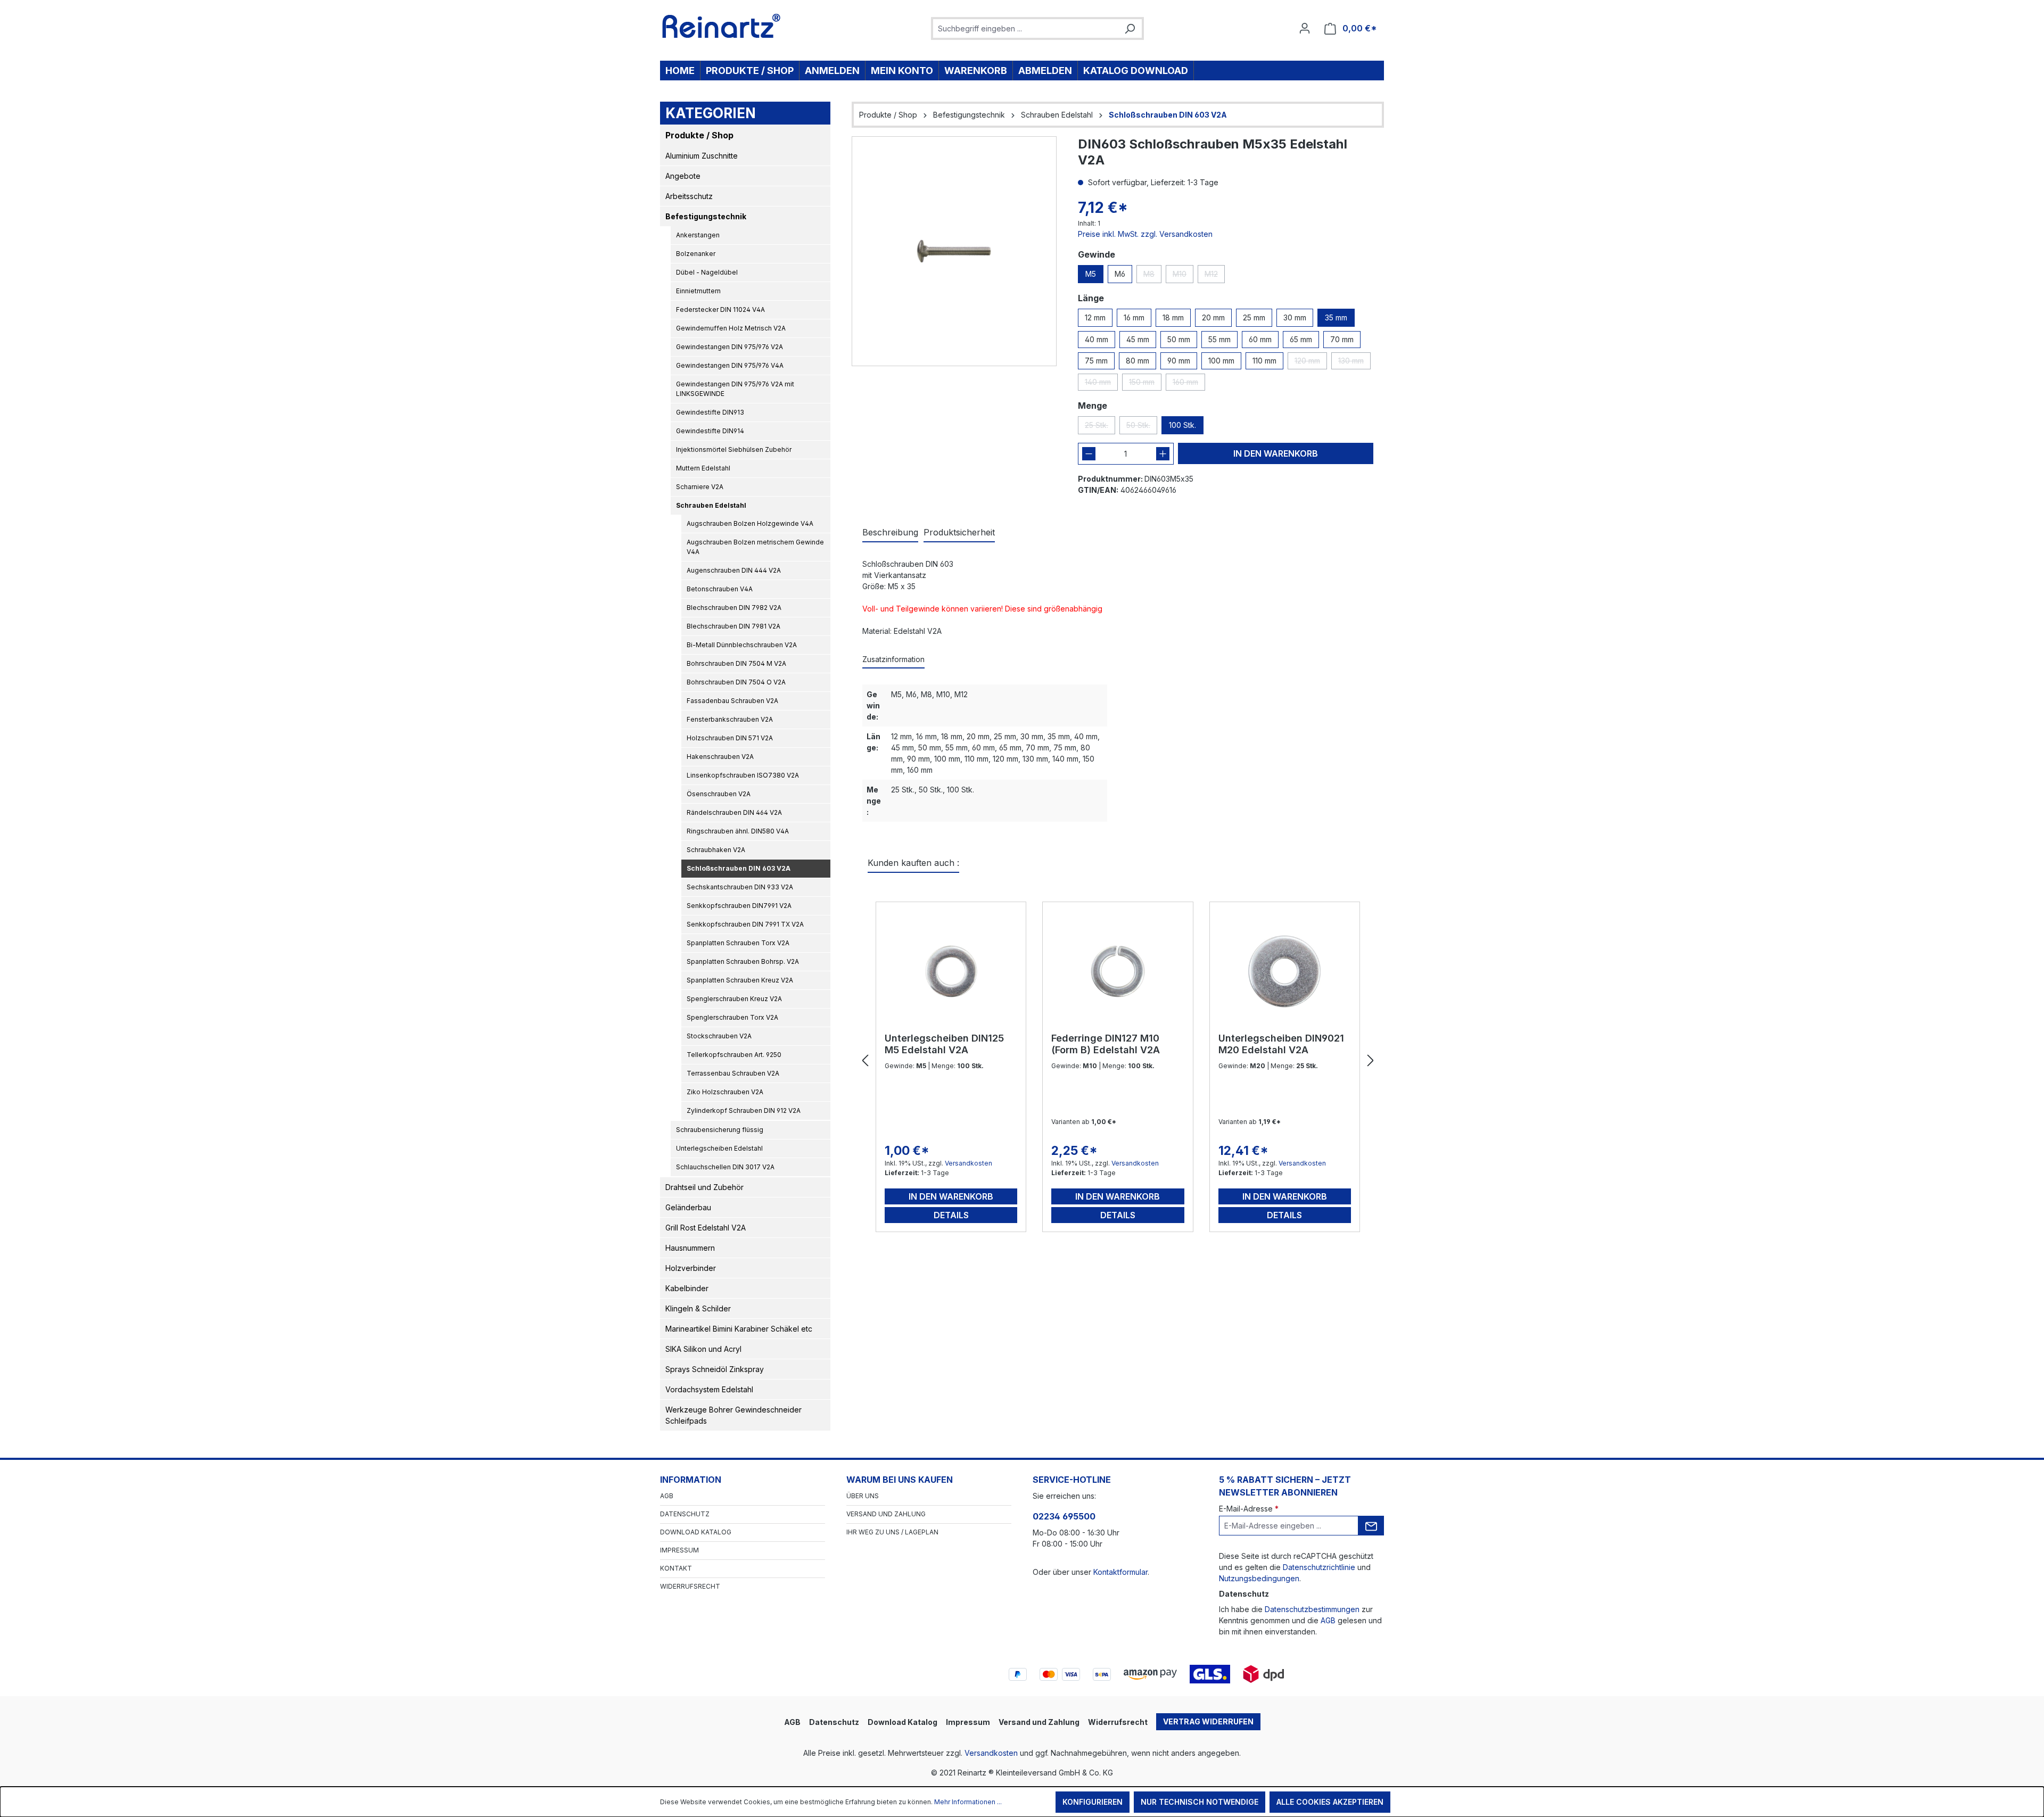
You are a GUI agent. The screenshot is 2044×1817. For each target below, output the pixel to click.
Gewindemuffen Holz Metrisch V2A (731, 328)
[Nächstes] (1371, 1061)
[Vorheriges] (865, 1061)
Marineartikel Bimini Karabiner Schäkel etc (739, 1329)
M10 (1183, 276)
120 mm (1311, 363)
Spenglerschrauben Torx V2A (732, 1017)
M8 (1152, 276)
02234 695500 (1064, 1516)
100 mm (1221, 361)
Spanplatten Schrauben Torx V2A (738, 943)
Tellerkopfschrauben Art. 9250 (734, 1055)
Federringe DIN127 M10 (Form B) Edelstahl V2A (1106, 1044)
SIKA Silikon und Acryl (703, 1349)
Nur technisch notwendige (1200, 1802)
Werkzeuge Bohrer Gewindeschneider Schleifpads (733, 1415)
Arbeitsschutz (689, 196)
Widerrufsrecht (690, 1586)
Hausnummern (690, 1248)
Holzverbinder (691, 1268)
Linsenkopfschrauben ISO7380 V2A (743, 775)
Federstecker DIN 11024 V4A (720, 309)
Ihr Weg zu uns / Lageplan (892, 1532)
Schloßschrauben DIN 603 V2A (739, 868)
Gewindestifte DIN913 (710, 412)
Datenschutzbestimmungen (1312, 1609)
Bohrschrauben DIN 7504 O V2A (736, 682)
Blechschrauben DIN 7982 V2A (734, 608)
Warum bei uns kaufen (900, 1480)
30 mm (1295, 317)
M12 (1215, 276)
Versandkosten (969, 1163)
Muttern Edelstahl (703, 468)
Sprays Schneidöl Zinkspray (715, 1369)
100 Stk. (1182, 425)
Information (691, 1480)
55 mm (1219, 339)
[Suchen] (1130, 28)
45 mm (1138, 339)
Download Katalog (696, 1532)
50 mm (1179, 339)
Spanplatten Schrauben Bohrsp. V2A (743, 961)
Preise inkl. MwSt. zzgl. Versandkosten (1145, 234)
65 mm (1301, 339)
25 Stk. (1100, 427)
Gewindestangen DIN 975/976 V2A (730, 347)
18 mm (1173, 317)
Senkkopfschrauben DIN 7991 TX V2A (745, 924)
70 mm (1342, 339)
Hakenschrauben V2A (720, 757)
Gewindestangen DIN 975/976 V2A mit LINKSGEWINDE (735, 389)
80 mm (1138, 361)
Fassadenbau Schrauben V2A (732, 701)
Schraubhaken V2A (716, 850)
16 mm (1134, 317)
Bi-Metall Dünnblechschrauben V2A (742, 645)
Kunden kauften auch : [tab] (913, 863)
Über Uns (863, 1496)
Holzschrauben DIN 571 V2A (730, 738)
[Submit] (1371, 1526)
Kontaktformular (1120, 1572)
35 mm (1336, 317)
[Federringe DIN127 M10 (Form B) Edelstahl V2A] (1118, 971)
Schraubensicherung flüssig (720, 1130)
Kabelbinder (687, 1288)
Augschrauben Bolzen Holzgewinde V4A (750, 523)
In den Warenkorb (1276, 453)
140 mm (1101, 384)
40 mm (1097, 339)
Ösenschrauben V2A (719, 794)
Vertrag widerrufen (1208, 1721)
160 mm (1189, 384)
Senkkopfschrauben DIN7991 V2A (739, 906)
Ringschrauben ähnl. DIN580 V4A (738, 831)
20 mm (1213, 317)
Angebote (683, 176)
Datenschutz (685, 1514)
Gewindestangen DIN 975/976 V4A (730, 365)
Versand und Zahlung (886, 1514)
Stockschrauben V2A (719, 1036)
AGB (667, 1496)
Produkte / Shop (699, 135)
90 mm (1179, 361)
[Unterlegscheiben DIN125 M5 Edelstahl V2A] (951, 971)
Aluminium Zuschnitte (702, 156)
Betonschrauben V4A (720, 589)
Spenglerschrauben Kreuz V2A (734, 999)
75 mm (1096, 361)
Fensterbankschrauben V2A (730, 719)
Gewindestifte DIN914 (710, 431)
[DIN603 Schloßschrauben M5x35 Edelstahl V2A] (954, 251)
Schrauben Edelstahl (711, 505)
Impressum (679, 1550)
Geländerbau (688, 1207)
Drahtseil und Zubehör (704, 1187)
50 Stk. (1142, 427)
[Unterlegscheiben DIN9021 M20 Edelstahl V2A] (1285, 971)
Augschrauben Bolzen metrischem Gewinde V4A (755, 547)
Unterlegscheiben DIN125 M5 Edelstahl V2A (944, 1044)
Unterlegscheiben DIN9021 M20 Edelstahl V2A (1281, 1044)
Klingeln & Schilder (698, 1308)
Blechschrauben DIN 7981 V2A (733, 626)
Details (951, 1215)
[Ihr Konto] (1305, 28)
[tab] (890, 533)
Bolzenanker (696, 254)
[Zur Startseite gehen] (722, 26)
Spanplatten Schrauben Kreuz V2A (740, 980)
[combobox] (1025, 28)
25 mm (1254, 317)
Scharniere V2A (700, 487)
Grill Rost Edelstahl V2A (706, 1228)
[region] (954, 251)
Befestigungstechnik (706, 216)
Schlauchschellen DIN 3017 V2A (725, 1167)
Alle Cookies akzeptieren (1330, 1802)
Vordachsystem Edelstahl (709, 1389)
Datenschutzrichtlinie (1319, 1567)
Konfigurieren (1093, 1802)
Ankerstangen (698, 235)
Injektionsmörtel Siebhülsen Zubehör (734, 449)
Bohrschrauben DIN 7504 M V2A (736, 663)
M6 (1120, 274)
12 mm (1095, 317)
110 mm (1264, 361)
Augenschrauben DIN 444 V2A (734, 570)
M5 (1091, 274)
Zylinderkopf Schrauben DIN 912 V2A (744, 1110)
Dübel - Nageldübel (707, 272)
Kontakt (676, 1568)
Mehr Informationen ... (968, 1802)
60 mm (1260, 339)
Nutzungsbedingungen (1259, 1578)
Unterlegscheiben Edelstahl (719, 1148)
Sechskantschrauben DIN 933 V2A (740, 887)
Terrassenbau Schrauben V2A (733, 1073)
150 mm (1145, 384)
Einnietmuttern (698, 291)
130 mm (1354, 363)
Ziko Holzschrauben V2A (725, 1092)
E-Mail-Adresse (1249, 1509)
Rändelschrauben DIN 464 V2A (734, 812)
